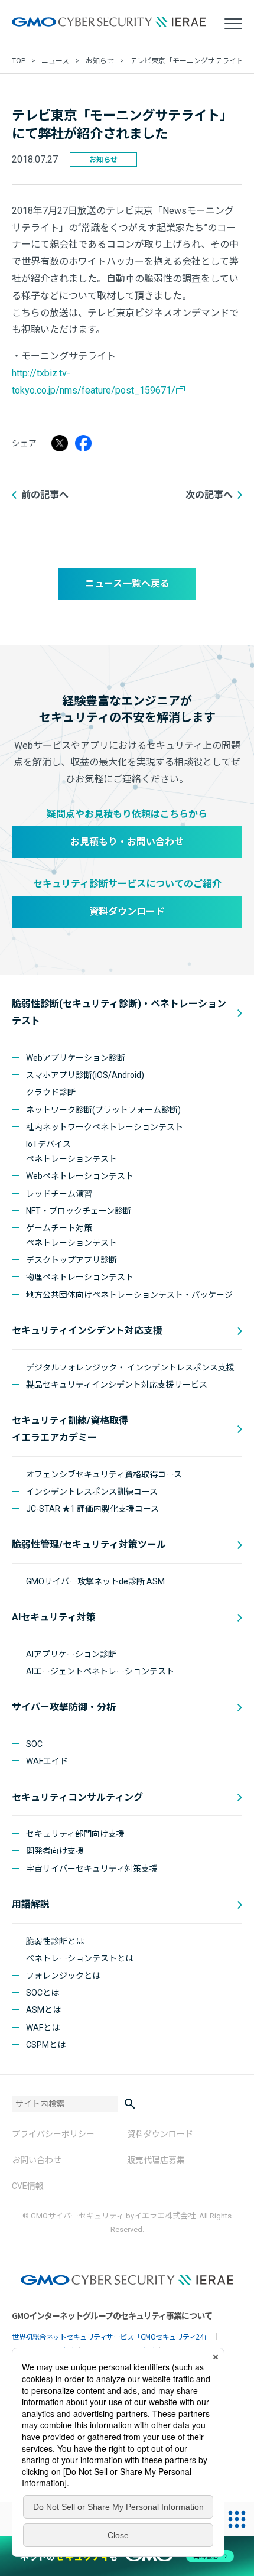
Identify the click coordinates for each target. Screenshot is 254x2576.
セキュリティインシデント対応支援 (87, 1331)
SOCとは (43, 1993)
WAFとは (43, 2028)
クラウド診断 (51, 1092)
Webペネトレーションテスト (80, 1176)
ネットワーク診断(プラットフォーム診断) (103, 1110)
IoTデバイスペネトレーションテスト (71, 1151)
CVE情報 (28, 2186)
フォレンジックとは (63, 1976)
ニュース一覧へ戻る (127, 584)
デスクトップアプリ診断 (71, 1260)
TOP (19, 61)
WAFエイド (47, 1761)
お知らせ (100, 61)
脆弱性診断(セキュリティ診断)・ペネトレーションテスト (119, 1012)
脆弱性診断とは (55, 1941)
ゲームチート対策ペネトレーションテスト (71, 1235)
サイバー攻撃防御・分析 (64, 1707)
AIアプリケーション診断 (71, 1654)
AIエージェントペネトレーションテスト (100, 1671)
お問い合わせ (37, 2160)
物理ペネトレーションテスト (80, 1277)
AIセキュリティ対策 (54, 1617)
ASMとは (43, 2010)
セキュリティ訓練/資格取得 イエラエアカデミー (70, 1429)
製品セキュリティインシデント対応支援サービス (117, 1385)
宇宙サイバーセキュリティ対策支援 (92, 1869)
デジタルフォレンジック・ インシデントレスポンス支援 (130, 1367)
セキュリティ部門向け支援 (75, 1834)
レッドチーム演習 (59, 1194)
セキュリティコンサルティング (77, 1797)
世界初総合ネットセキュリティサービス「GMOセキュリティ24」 (111, 2336)
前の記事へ (45, 495)
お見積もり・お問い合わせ (127, 842)
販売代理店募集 (156, 2160)
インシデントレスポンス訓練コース (92, 1492)
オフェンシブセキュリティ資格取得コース (104, 1474)
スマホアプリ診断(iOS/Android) (85, 1075)
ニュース (55, 61)
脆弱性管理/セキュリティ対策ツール (89, 1544)
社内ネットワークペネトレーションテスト (105, 1127)
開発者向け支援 (55, 1851)
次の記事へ (209, 495)
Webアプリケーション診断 (76, 1058)
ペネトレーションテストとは (80, 1958)
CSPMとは (46, 2045)
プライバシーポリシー (53, 2134)
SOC (34, 1744)
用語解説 (31, 1904)
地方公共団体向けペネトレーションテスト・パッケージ (129, 1295)
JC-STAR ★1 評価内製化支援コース (92, 1509)
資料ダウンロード (127, 912)
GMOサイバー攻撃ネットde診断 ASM (95, 1581)
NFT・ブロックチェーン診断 (79, 1211)
